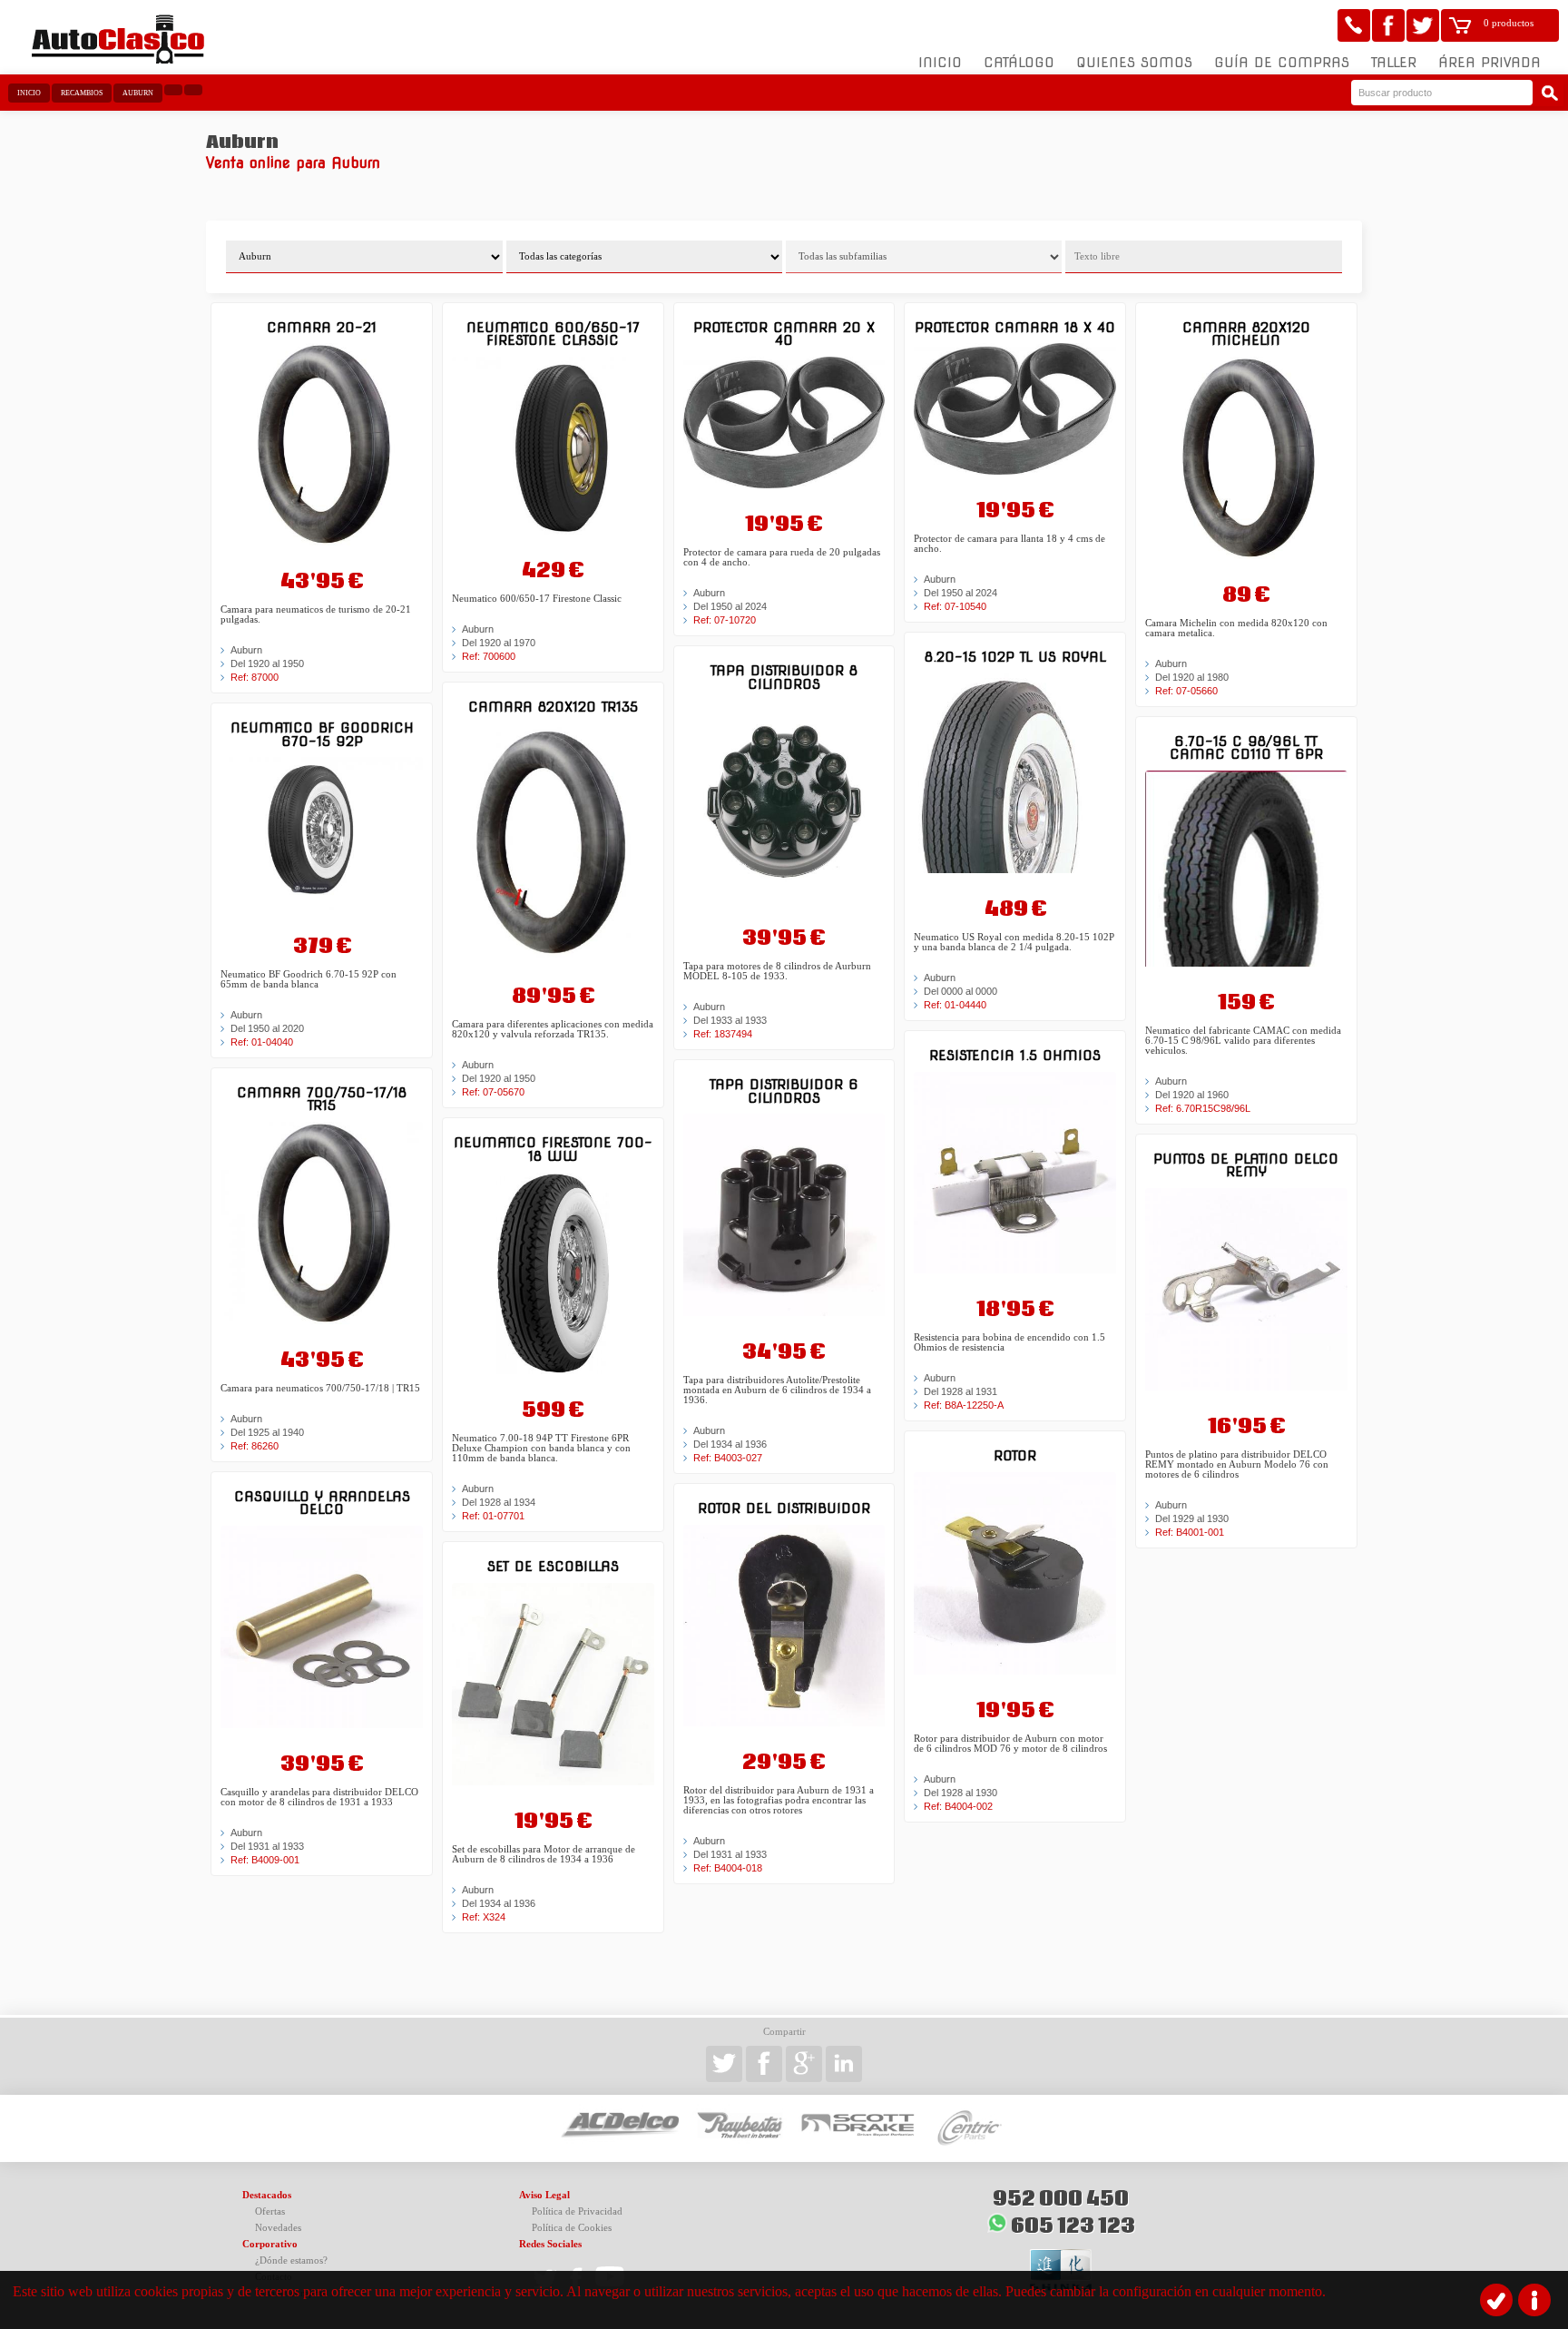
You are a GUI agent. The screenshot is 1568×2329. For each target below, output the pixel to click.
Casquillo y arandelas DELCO (322, 1503)
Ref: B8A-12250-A (964, 1405)
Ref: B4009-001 (265, 1860)
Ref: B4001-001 (1190, 1532)
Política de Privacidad (577, 2211)
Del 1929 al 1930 (1192, 1518)
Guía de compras (1282, 63)
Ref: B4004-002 (958, 1806)
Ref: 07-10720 (725, 620)
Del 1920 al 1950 (267, 663)
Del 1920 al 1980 (1192, 677)
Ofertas (270, 2211)
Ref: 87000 (255, 677)
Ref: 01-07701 (493, 1516)
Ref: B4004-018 (728, 1868)
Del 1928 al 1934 (499, 1502)
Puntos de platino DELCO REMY (1246, 1165)
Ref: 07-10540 (955, 606)
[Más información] (1534, 2300)
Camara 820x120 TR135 (553, 707)
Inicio (940, 63)
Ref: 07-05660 (1186, 691)
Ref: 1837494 (723, 1034)
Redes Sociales (550, 2244)
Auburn (138, 93)
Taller (1394, 63)
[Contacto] (1354, 25)
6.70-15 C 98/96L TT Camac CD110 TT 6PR (1246, 747)
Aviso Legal (544, 2195)
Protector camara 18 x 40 (1015, 327)
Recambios (82, 93)
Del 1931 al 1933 (267, 1846)
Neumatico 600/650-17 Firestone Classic (553, 334)
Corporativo (270, 2244)
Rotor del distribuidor (784, 1508)
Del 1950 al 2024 (730, 606)
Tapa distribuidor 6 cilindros (784, 1091)
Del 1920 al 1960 (1192, 1095)
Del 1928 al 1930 (960, 1793)
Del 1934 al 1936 (499, 1903)
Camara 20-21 (322, 327)
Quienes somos (1134, 63)
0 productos (1509, 23)
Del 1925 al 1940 (267, 1432)
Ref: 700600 (489, 656)
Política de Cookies (572, 2228)
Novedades (278, 2228)
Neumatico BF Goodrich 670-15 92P (322, 734)
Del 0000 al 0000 (960, 991)
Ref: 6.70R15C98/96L (1203, 1108)
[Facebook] (1388, 25)
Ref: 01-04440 (955, 1005)
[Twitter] (1423, 25)
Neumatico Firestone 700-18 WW (553, 1149)
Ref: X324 (484, 1917)
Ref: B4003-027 (728, 1458)
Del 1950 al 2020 (267, 1028)
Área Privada (1490, 63)
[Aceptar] (1496, 2300)
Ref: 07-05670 (493, 1092)
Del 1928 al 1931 (960, 1391)
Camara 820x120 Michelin (1246, 334)
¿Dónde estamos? (291, 2260)
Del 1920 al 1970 (499, 643)
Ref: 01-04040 (262, 1042)
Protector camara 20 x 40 (784, 334)
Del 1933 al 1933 (730, 1020)
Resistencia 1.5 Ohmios (1015, 1055)
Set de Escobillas (553, 1566)
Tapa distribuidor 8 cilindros (784, 677)
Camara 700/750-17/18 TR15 (322, 1099)
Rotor (1015, 1455)
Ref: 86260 (255, 1446)
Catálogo (1019, 63)
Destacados (267, 2195)
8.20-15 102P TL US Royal (1015, 657)
